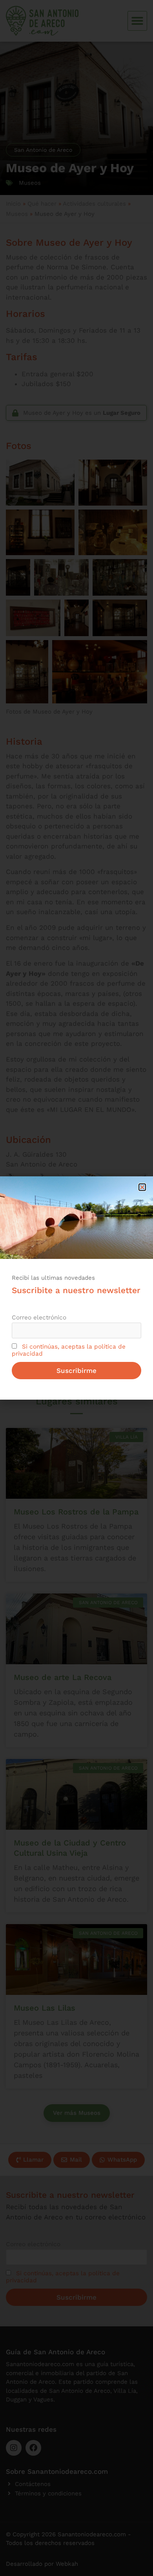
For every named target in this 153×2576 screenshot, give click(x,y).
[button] (142, 1187)
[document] (76, 1288)
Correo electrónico (39, 1317)
